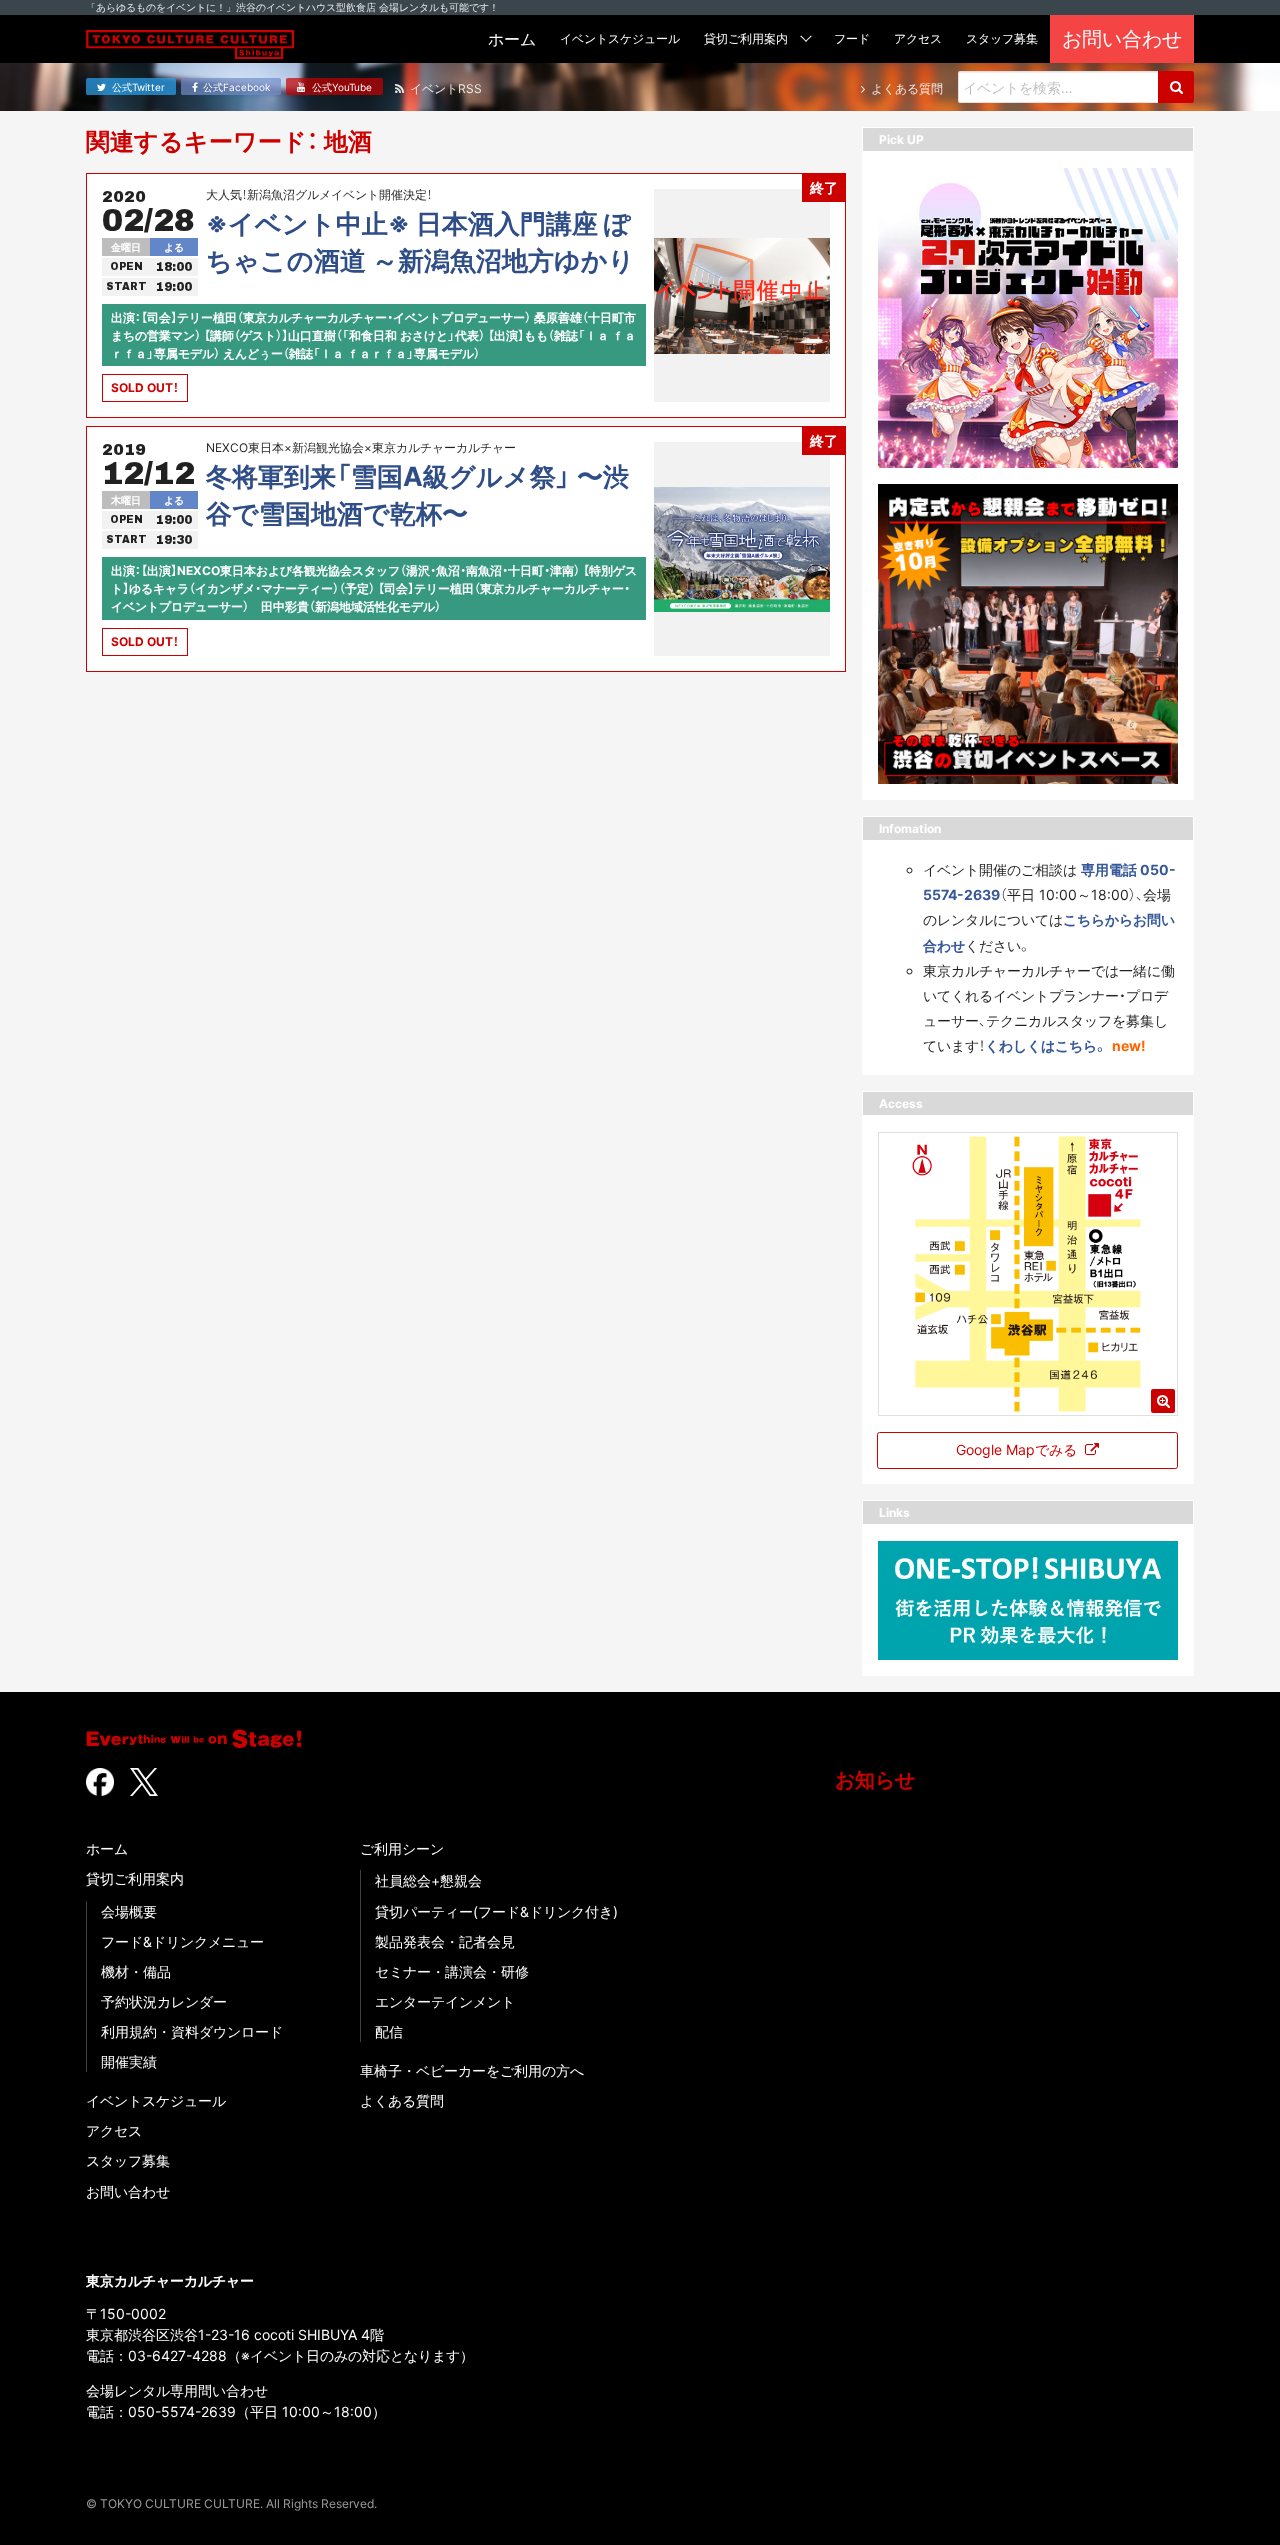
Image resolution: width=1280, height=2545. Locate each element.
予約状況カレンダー (164, 2001)
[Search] (1176, 87)
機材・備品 (136, 1971)
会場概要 (129, 1911)
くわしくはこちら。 (1046, 1045)
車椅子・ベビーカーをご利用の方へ (472, 2070)
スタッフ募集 (128, 2160)
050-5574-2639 (182, 2411)
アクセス (114, 2130)
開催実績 (129, 2061)
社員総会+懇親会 (428, 1880)
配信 (389, 2031)
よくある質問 (402, 2100)
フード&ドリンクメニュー (182, 1941)
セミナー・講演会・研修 (452, 1971)
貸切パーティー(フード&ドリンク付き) (496, 1911)
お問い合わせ (128, 2191)
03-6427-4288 (177, 2355)
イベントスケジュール (156, 2100)
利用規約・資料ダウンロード (192, 2031)
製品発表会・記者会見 (445, 1941)
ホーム (107, 1848)
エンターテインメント (445, 2001)
